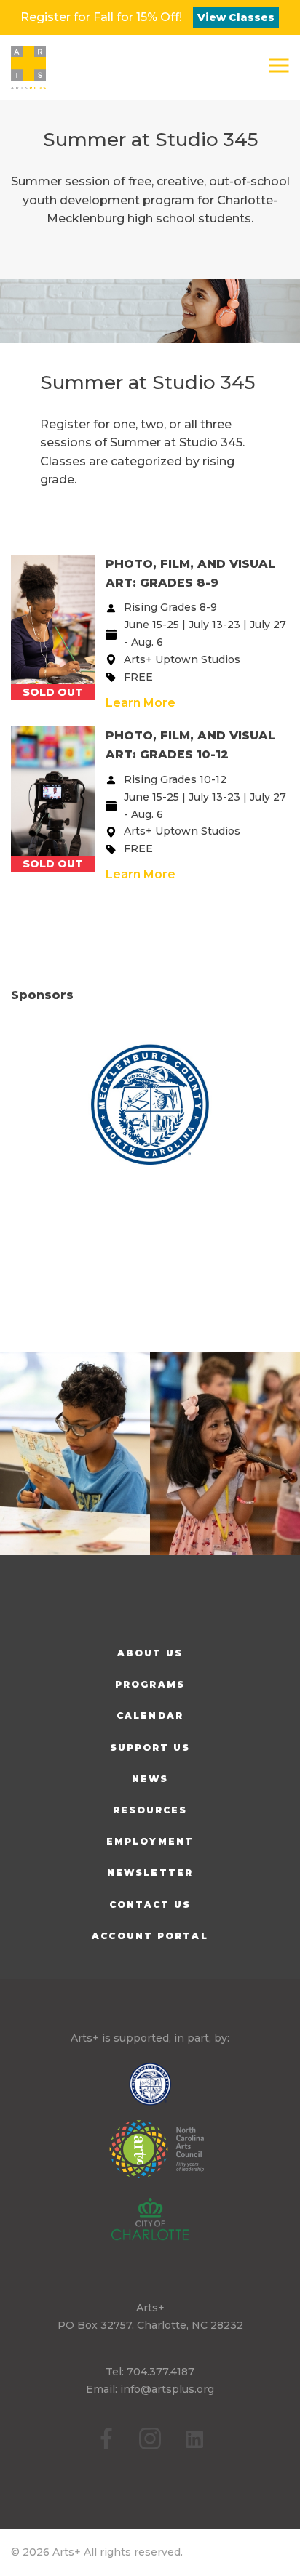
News (150, 1779)
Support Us (150, 1748)
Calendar (150, 1716)
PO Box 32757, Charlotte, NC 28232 (150, 2325)
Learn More (141, 703)
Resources (150, 1810)
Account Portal (150, 1936)
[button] (279, 65)
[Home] (28, 68)
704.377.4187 (161, 2372)
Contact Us (150, 1905)
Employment (150, 1841)
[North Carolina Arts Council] (150, 2159)
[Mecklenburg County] (150, 1106)
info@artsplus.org (167, 2389)
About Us (150, 1653)
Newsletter (150, 1873)
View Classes (236, 17)
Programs (150, 1684)
